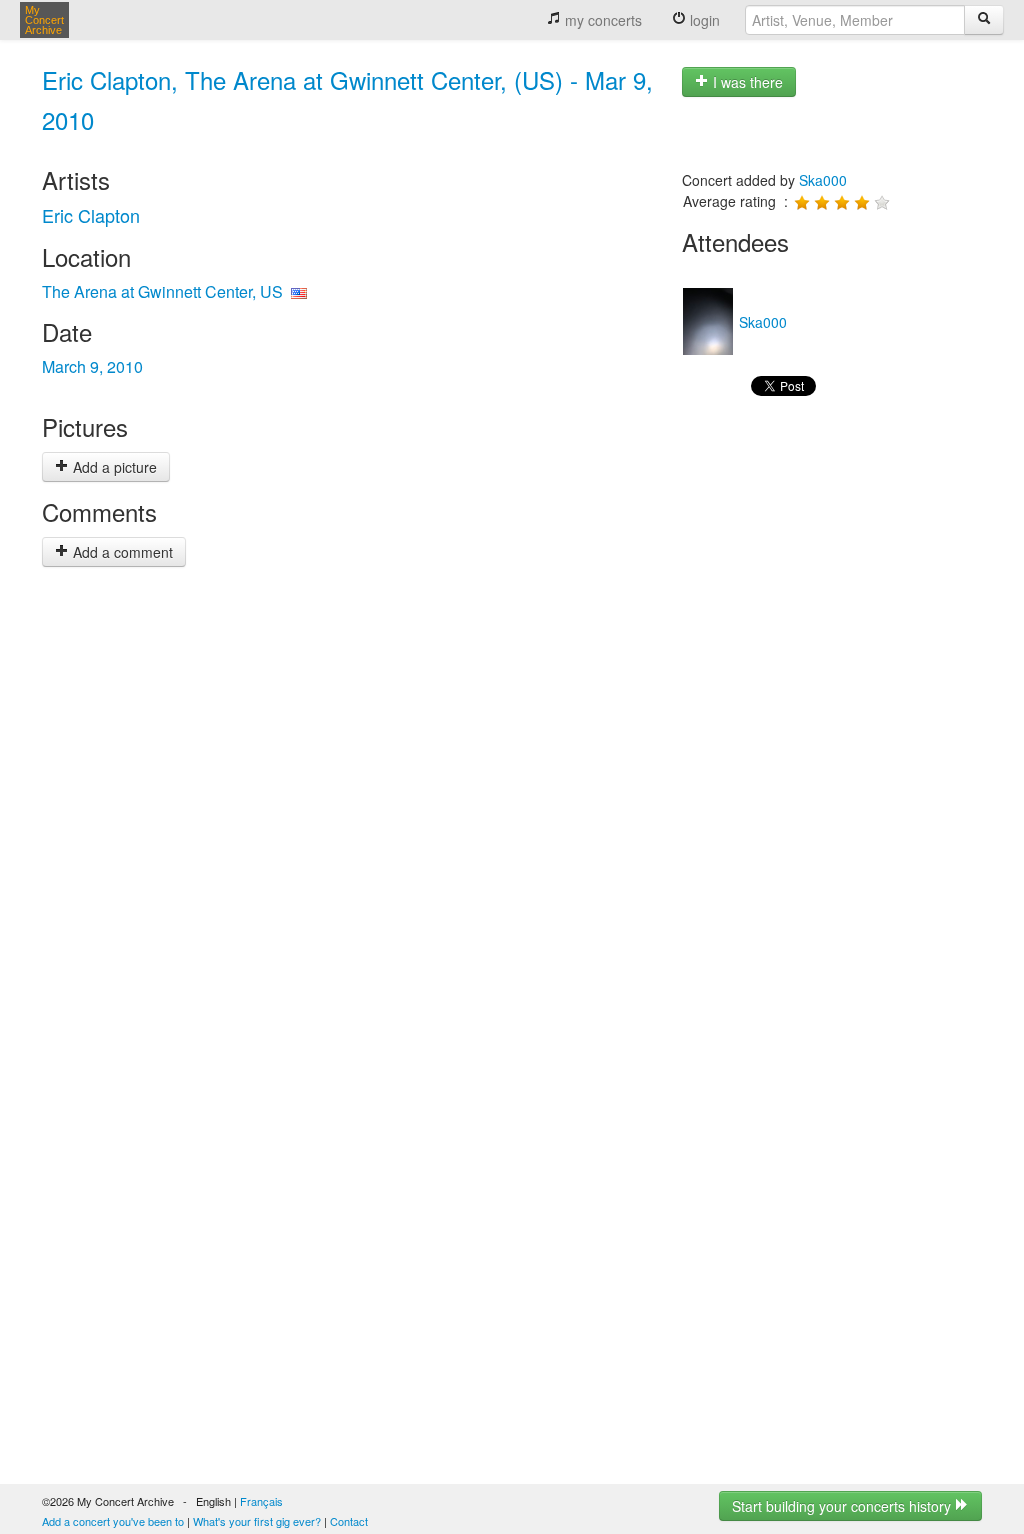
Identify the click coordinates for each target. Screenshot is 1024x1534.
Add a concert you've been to (113, 1521)
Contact (349, 1521)
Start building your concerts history (843, 1506)
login (703, 20)
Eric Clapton (91, 215)
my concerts (601, 20)
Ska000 (823, 180)
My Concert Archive (44, 20)
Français (261, 1501)
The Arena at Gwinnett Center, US (162, 291)
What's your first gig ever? (257, 1521)
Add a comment (121, 552)
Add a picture (113, 467)
